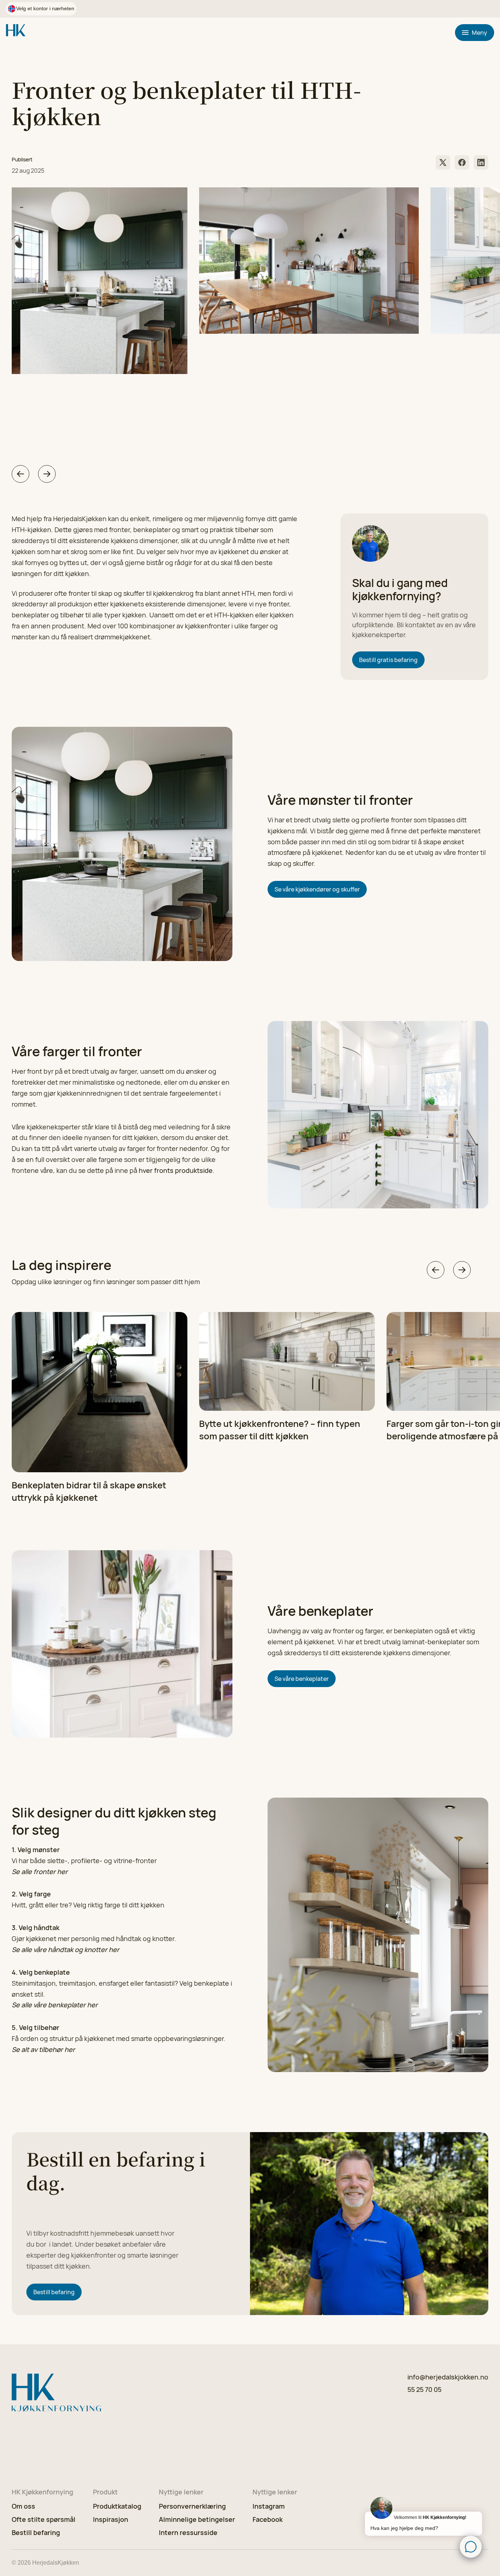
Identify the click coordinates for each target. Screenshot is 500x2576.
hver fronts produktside (176, 1170)
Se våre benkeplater (302, 1679)
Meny (480, 33)
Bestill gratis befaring (388, 660)
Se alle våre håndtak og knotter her (66, 1949)
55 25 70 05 (424, 2389)
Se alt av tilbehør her (43, 2049)
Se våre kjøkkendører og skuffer (317, 889)
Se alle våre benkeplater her (55, 2005)
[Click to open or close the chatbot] (471, 2547)
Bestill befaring (54, 2292)
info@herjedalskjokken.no (448, 2377)
